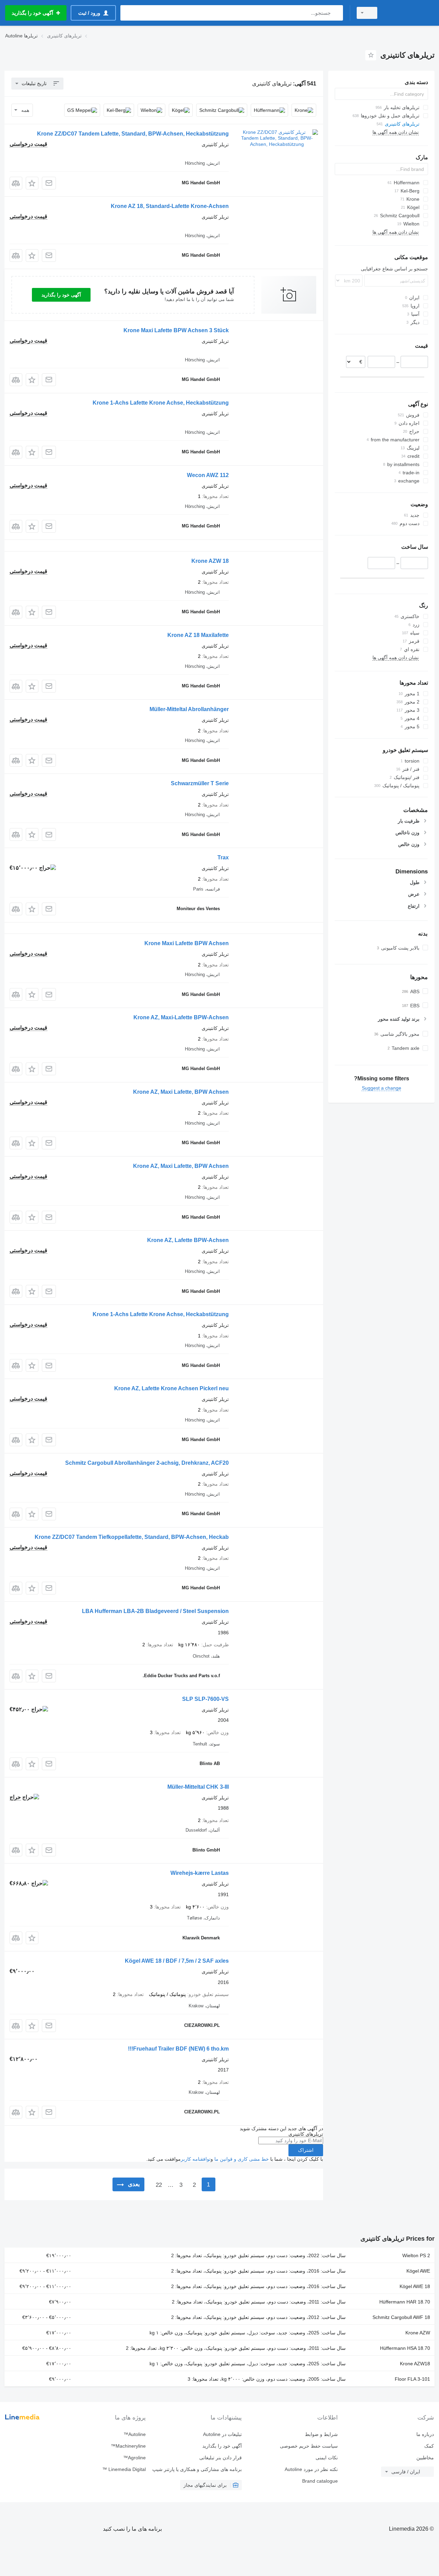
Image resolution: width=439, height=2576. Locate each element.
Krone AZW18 (415, 2364)
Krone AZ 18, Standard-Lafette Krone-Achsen (170, 206)
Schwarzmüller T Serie (200, 783)
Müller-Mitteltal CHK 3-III (198, 1787)
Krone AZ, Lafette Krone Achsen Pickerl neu (171, 1388)
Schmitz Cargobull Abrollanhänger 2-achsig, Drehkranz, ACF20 (147, 1463)
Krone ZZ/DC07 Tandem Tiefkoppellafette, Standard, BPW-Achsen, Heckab (132, 1537)
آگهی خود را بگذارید (61, 295)
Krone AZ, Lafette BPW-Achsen (188, 1240)
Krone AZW (418, 2333)
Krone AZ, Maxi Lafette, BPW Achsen (181, 1092)
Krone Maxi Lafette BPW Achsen (187, 943)
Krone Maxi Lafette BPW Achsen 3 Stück (176, 330)
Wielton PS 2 (416, 2255)
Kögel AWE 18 (415, 2286)
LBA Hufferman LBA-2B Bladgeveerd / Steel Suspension (155, 1611)
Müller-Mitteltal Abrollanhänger (189, 709)
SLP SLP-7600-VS (205, 1699)
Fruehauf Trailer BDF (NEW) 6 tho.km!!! (178, 2049)
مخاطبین (425, 2458)
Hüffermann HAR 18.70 (405, 2302)
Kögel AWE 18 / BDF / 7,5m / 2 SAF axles (177, 1961)
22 (159, 2185)
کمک (429, 2446)
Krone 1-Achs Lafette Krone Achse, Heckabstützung (161, 403)
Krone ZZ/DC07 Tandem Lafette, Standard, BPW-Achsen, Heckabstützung (133, 134)
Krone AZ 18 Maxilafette (198, 635)
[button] (32, 183)
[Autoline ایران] (410, 13)
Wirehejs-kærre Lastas (200, 1873)
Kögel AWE (418, 2271)
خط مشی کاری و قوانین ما (242, 2159)
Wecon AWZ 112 (208, 475)
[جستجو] (336, 13)
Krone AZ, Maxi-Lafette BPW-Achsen (181, 1017)
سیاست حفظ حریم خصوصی (309, 2446)
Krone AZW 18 (210, 561)
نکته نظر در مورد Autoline (311, 2469)
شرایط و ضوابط (321, 2434)
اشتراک (306, 2150)
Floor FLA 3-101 (412, 2379)
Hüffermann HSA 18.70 (405, 2348)
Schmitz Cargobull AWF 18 (401, 2317)
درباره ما (425, 2434)
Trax (223, 857)
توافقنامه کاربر (196, 2159)
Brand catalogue (320, 2481)
